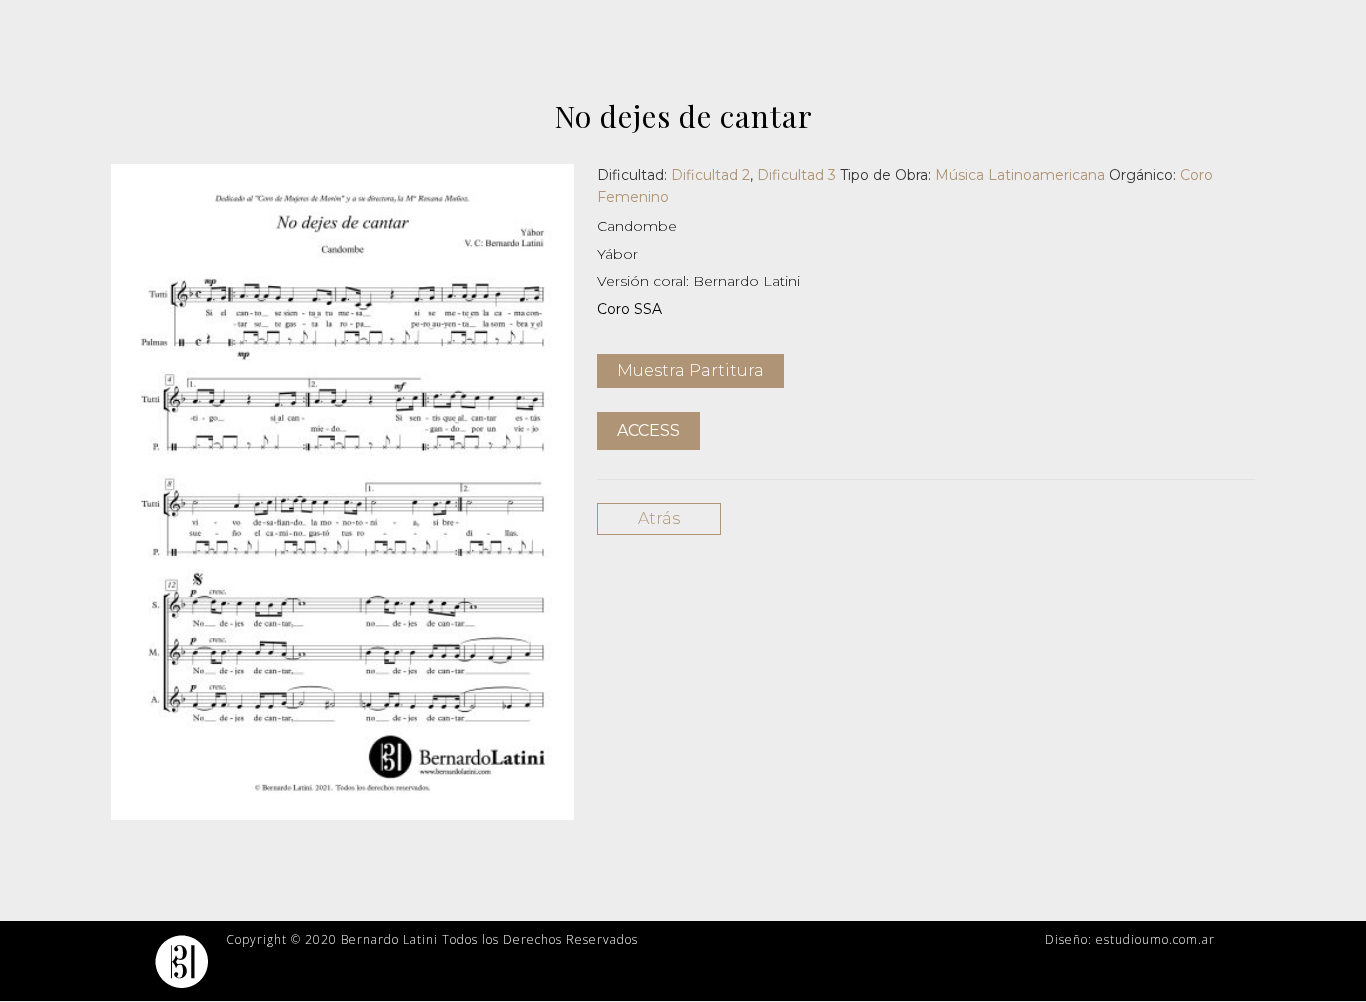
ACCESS (648, 430)
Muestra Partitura (690, 370)
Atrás (659, 518)
